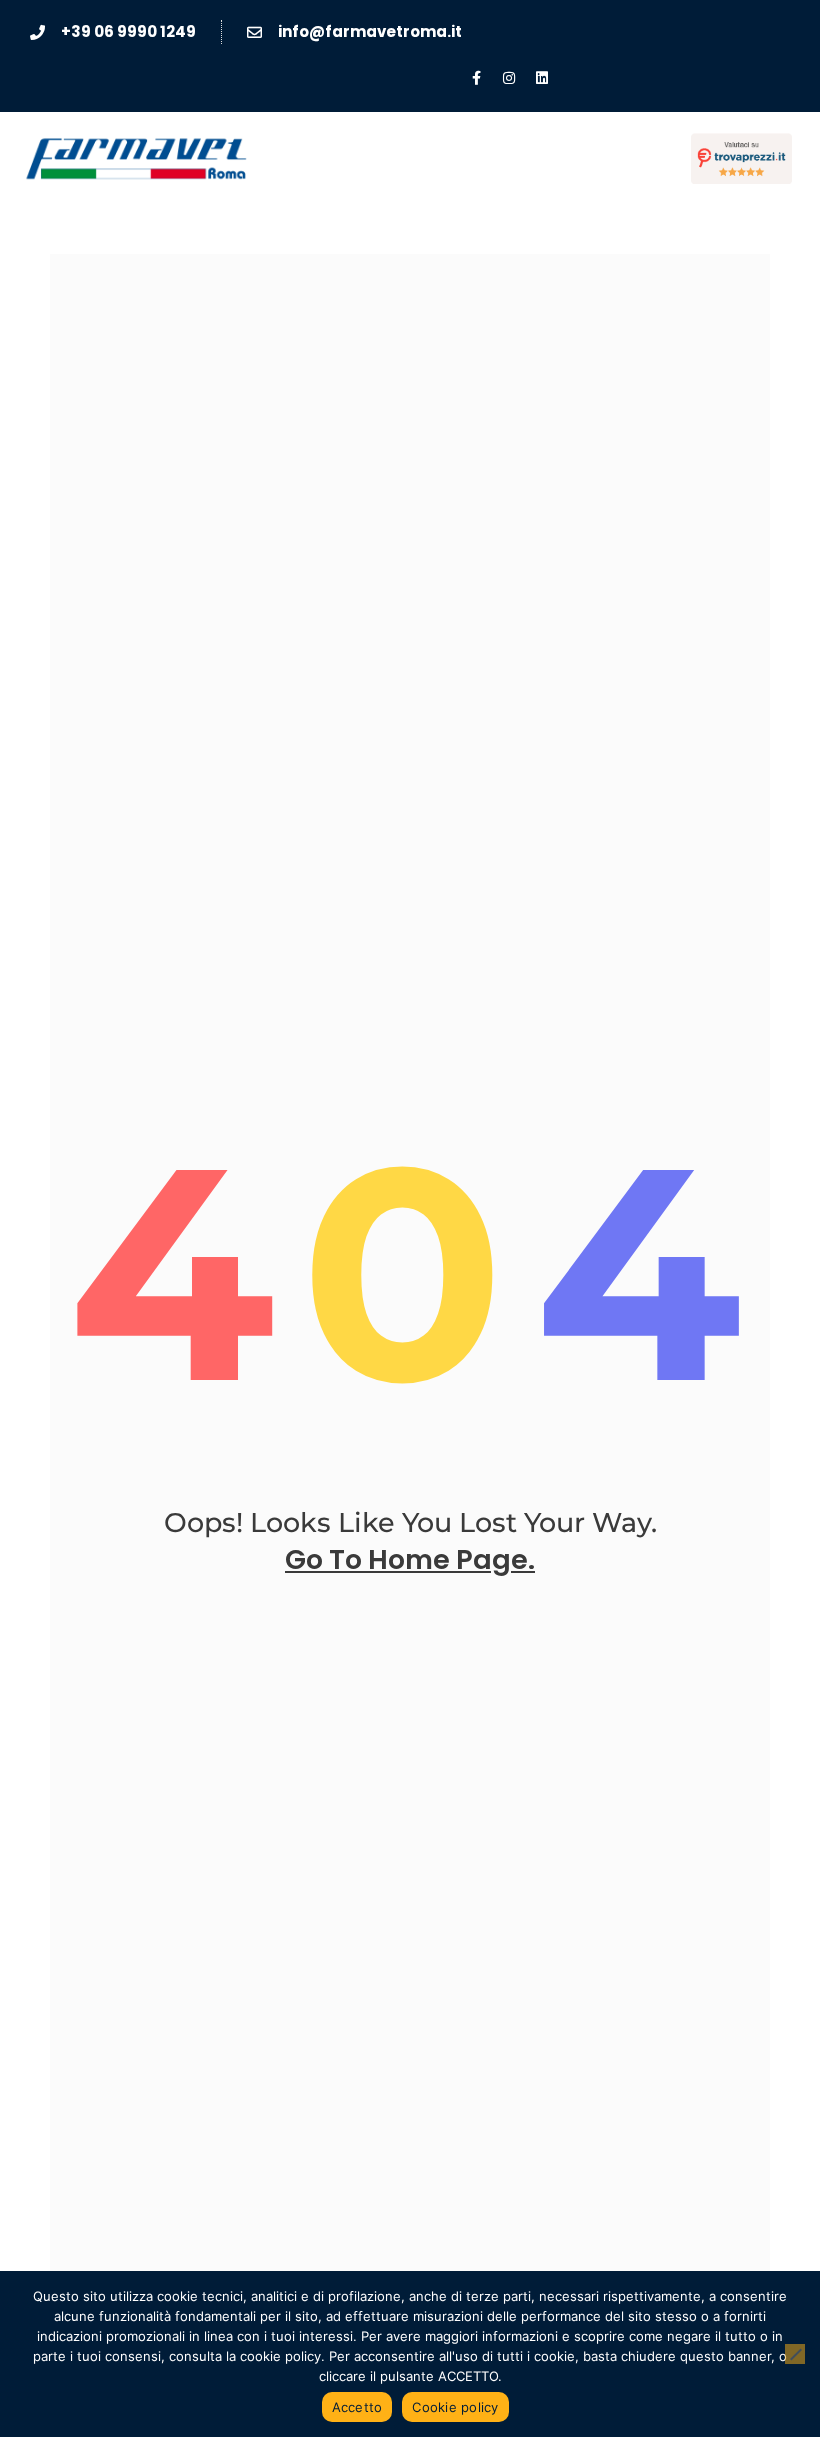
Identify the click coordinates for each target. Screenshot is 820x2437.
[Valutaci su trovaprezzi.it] (741, 158)
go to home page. (410, 1559)
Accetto (357, 2407)
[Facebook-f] (476, 78)
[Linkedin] (542, 78)
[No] (795, 2354)
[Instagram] (509, 78)
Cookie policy (455, 2407)
